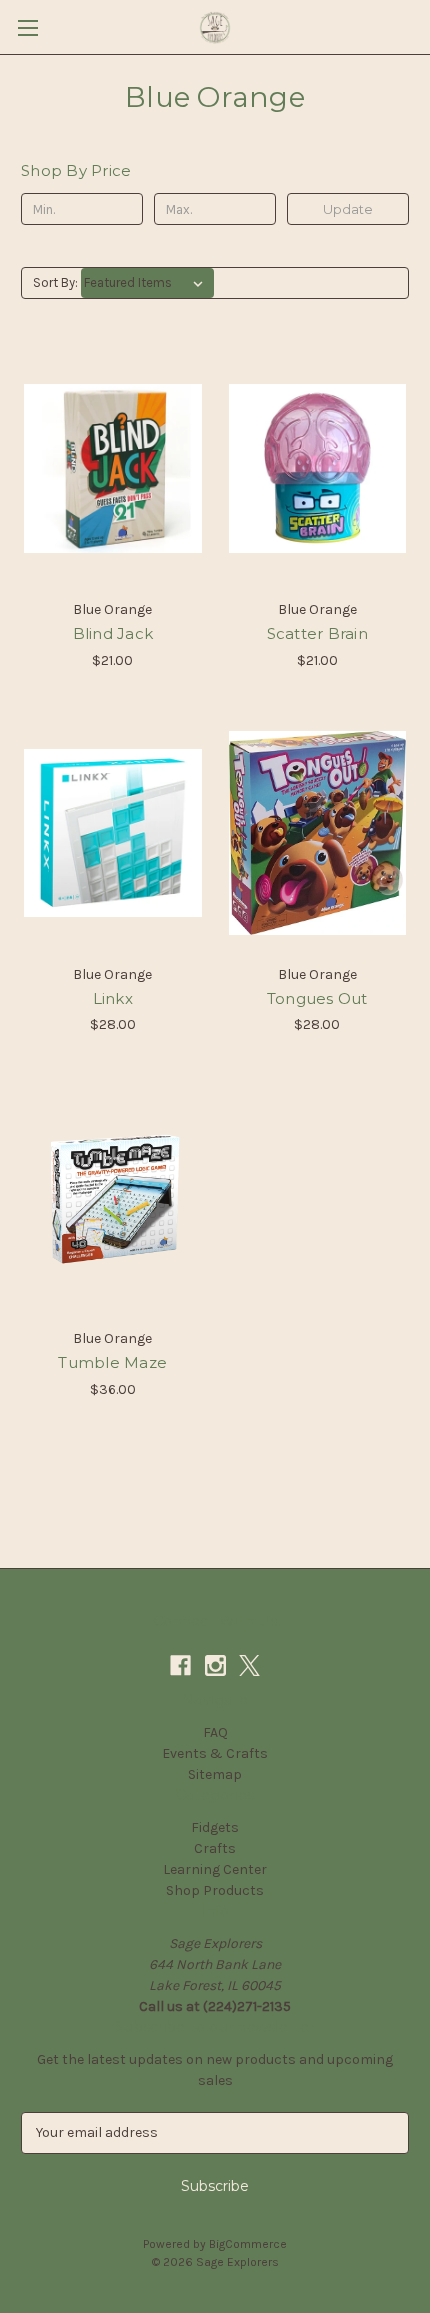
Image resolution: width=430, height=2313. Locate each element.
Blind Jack (113, 633)
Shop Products (215, 1890)
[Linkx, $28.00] (113, 833)
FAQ (215, 1732)
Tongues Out (317, 998)
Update (348, 209)
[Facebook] (180, 1665)
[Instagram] (215, 1665)
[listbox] (147, 283)
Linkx (113, 998)
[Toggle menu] (27, 27)
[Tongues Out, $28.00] (318, 833)
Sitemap (215, 1774)
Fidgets (215, 1827)
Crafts (215, 1848)
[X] (249, 1665)
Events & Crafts (215, 1753)
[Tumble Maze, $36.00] (113, 1197)
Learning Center (215, 1869)
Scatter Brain (317, 633)
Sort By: (55, 282)
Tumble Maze (112, 1362)
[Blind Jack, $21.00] (113, 468)
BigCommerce (248, 2244)
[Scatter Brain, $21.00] (318, 468)
